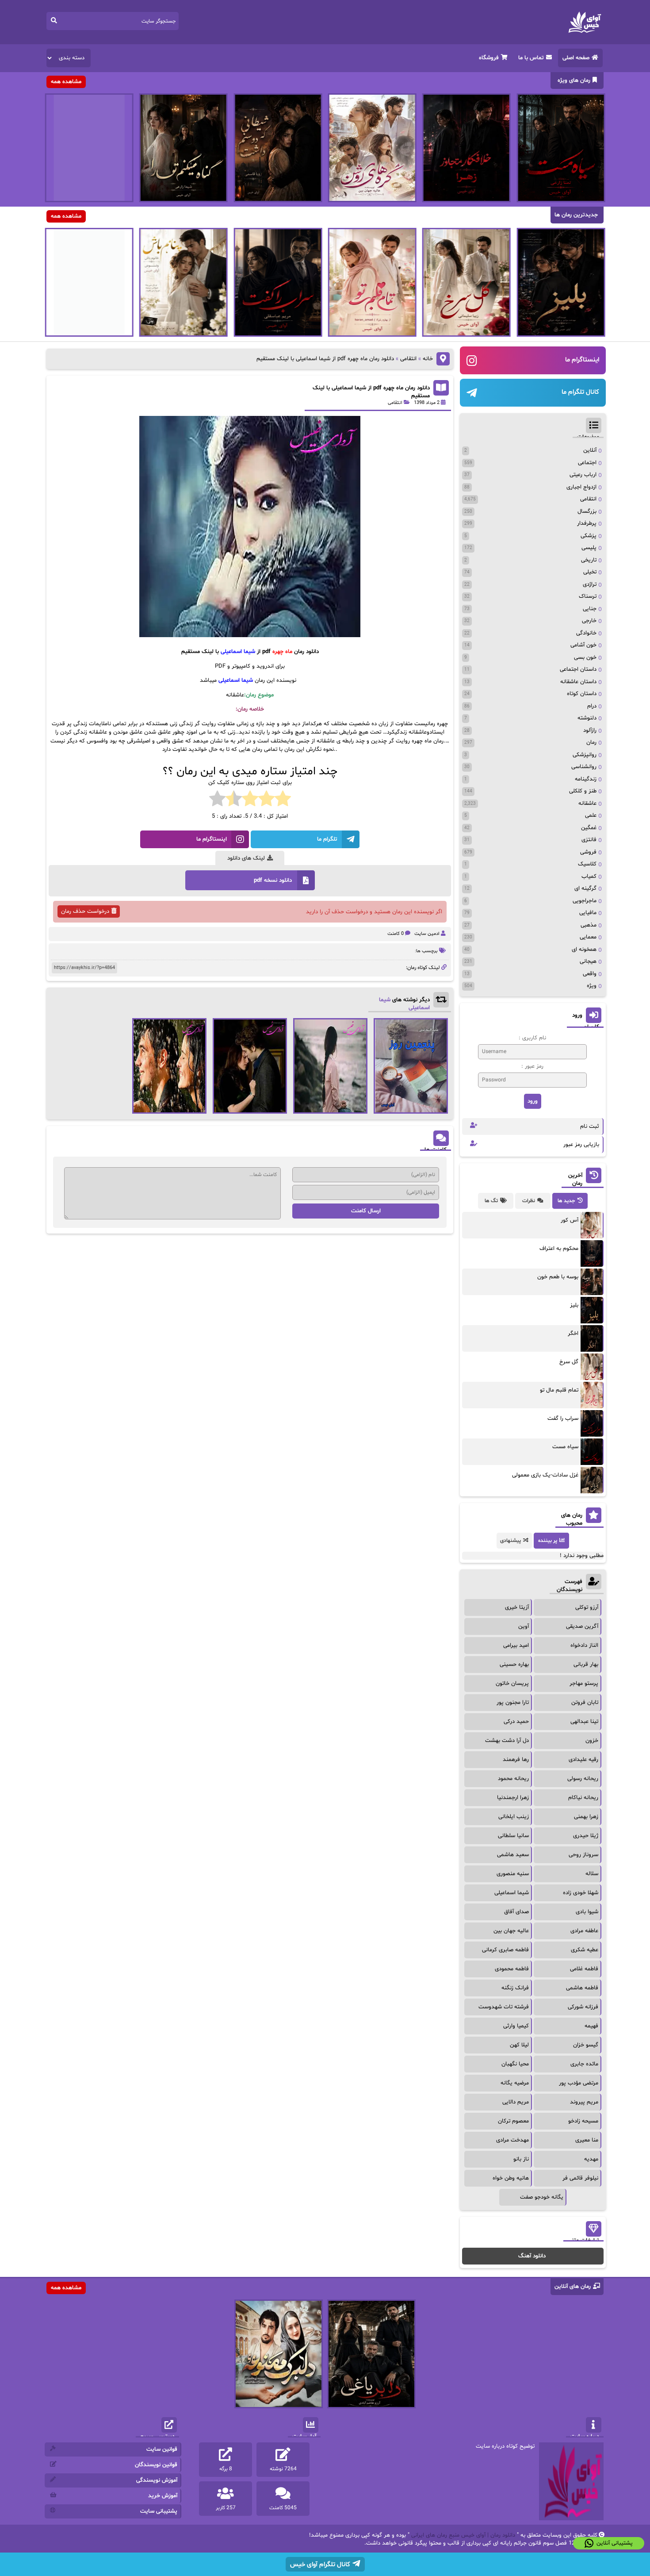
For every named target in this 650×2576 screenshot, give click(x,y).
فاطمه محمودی (512, 1969)
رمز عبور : (532, 1066)
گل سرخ (569, 1362)
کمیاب (589, 877)
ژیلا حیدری (586, 1836)
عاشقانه (587, 804)
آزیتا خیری (517, 1607)
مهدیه (591, 2159)
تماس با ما (531, 58)
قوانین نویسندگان (156, 2465)
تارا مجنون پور (513, 1703)
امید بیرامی (516, 1646)
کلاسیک (587, 864)
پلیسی (589, 548)
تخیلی (590, 572)
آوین (524, 1626)
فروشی (588, 852)
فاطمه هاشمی (582, 1988)
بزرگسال (587, 511)
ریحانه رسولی (583, 1779)
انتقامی (408, 359)
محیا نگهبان (515, 2064)
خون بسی (585, 657)
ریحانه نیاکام (583, 1798)
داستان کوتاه (582, 694)
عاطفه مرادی (584, 1931)
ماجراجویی (585, 901)
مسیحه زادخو (583, 2121)
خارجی (589, 621)
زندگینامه (586, 779)
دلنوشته (587, 718)
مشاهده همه (66, 82)
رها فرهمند (516, 1760)
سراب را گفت (563, 1419)
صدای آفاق (516, 1912)
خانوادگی (586, 633)
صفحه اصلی (576, 58)
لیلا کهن (519, 2045)
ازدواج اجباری (581, 487)
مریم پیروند (584, 2102)
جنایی (590, 609)
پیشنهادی (510, 1541)
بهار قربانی (586, 1665)
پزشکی (589, 536)
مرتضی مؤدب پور (579, 2083)
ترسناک (588, 596)
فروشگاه (489, 58)
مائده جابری (584, 2064)
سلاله (592, 1874)
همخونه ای (584, 950)
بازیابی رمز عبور (581, 1145)
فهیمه (591, 2026)
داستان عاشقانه (578, 682)
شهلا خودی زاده (581, 1893)
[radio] (283, 800)
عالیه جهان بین (511, 1931)
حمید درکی (516, 1722)
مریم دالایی (516, 2102)
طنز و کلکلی (583, 791)
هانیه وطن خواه (511, 2178)
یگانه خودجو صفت (542, 2197)
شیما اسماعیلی (512, 1893)
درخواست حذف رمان (85, 911)
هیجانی (588, 961)
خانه (428, 359)
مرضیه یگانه (515, 2083)
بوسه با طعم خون (558, 1277)
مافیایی (588, 913)
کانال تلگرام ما (580, 392)
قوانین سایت (162, 2449)
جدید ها (566, 1201)
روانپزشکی (585, 755)
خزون (592, 1741)
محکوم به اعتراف (559, 1249)
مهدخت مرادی (512, 2140)
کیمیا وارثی (516, 2026)
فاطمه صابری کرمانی (505, 1950)
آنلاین (590, 450)
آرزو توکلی (587, 1607)
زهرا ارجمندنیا (513, 1798)
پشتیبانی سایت (159, 2511)
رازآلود (590, 731)
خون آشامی (583, 645)
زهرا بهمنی (586, 1817)
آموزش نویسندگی (157, 2480)
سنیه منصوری (513, 1874)
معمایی (588, 937)
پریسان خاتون (512, 1684)
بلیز (574, 1305)
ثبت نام (590, 1127)
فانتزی (589, 840)
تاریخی (589, 560)
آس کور (570, 1220)
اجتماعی (587, 463)
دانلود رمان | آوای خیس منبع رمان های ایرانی (463, 2535)
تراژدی (590, 584)
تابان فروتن (585, 1703)
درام (592, 706)
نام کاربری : (532, 1038)
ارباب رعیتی (583, 475)
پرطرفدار (587, 523)
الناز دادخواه (584, 1646)
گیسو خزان (586, 2045)
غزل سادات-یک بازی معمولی (545, 1475)
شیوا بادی (587, 1912)
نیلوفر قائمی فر (580, 2178)
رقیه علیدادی (583, 1760)
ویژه (592, 986)
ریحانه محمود (513, 1779)
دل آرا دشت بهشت (507, 1741)
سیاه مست (565, 1447)
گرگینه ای (585, 888)
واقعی (590, 974)
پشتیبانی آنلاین (615, 2543)
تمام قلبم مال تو (559, 1390)
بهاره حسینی (514, 1665)
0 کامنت (396, 934)
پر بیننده (548, 1541)
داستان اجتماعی (578, 669)
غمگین (589, 828)
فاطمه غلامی (584, 1969)
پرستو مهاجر (584, 1684)
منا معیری (587, 2140)
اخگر (573, 1334)
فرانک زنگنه (515, 1988)
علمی (591, 815)
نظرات (529, 1201)
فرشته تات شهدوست (504, 2007)
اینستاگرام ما (582, 360)
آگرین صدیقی (582, 1626)
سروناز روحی (583, 1855)
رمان (591, 742)
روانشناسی (584, 767)
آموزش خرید (163, 2496)
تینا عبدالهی (584, 1722)
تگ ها (491, 1201)
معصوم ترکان (513, 2121)
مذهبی (589, 925)
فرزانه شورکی (583, 2007)
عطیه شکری (585, 1950)
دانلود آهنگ (532, 2256)
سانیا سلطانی (513, 1836)
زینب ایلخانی (514, 1817)
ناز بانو (521, 2159)
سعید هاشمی (513, 1855)
